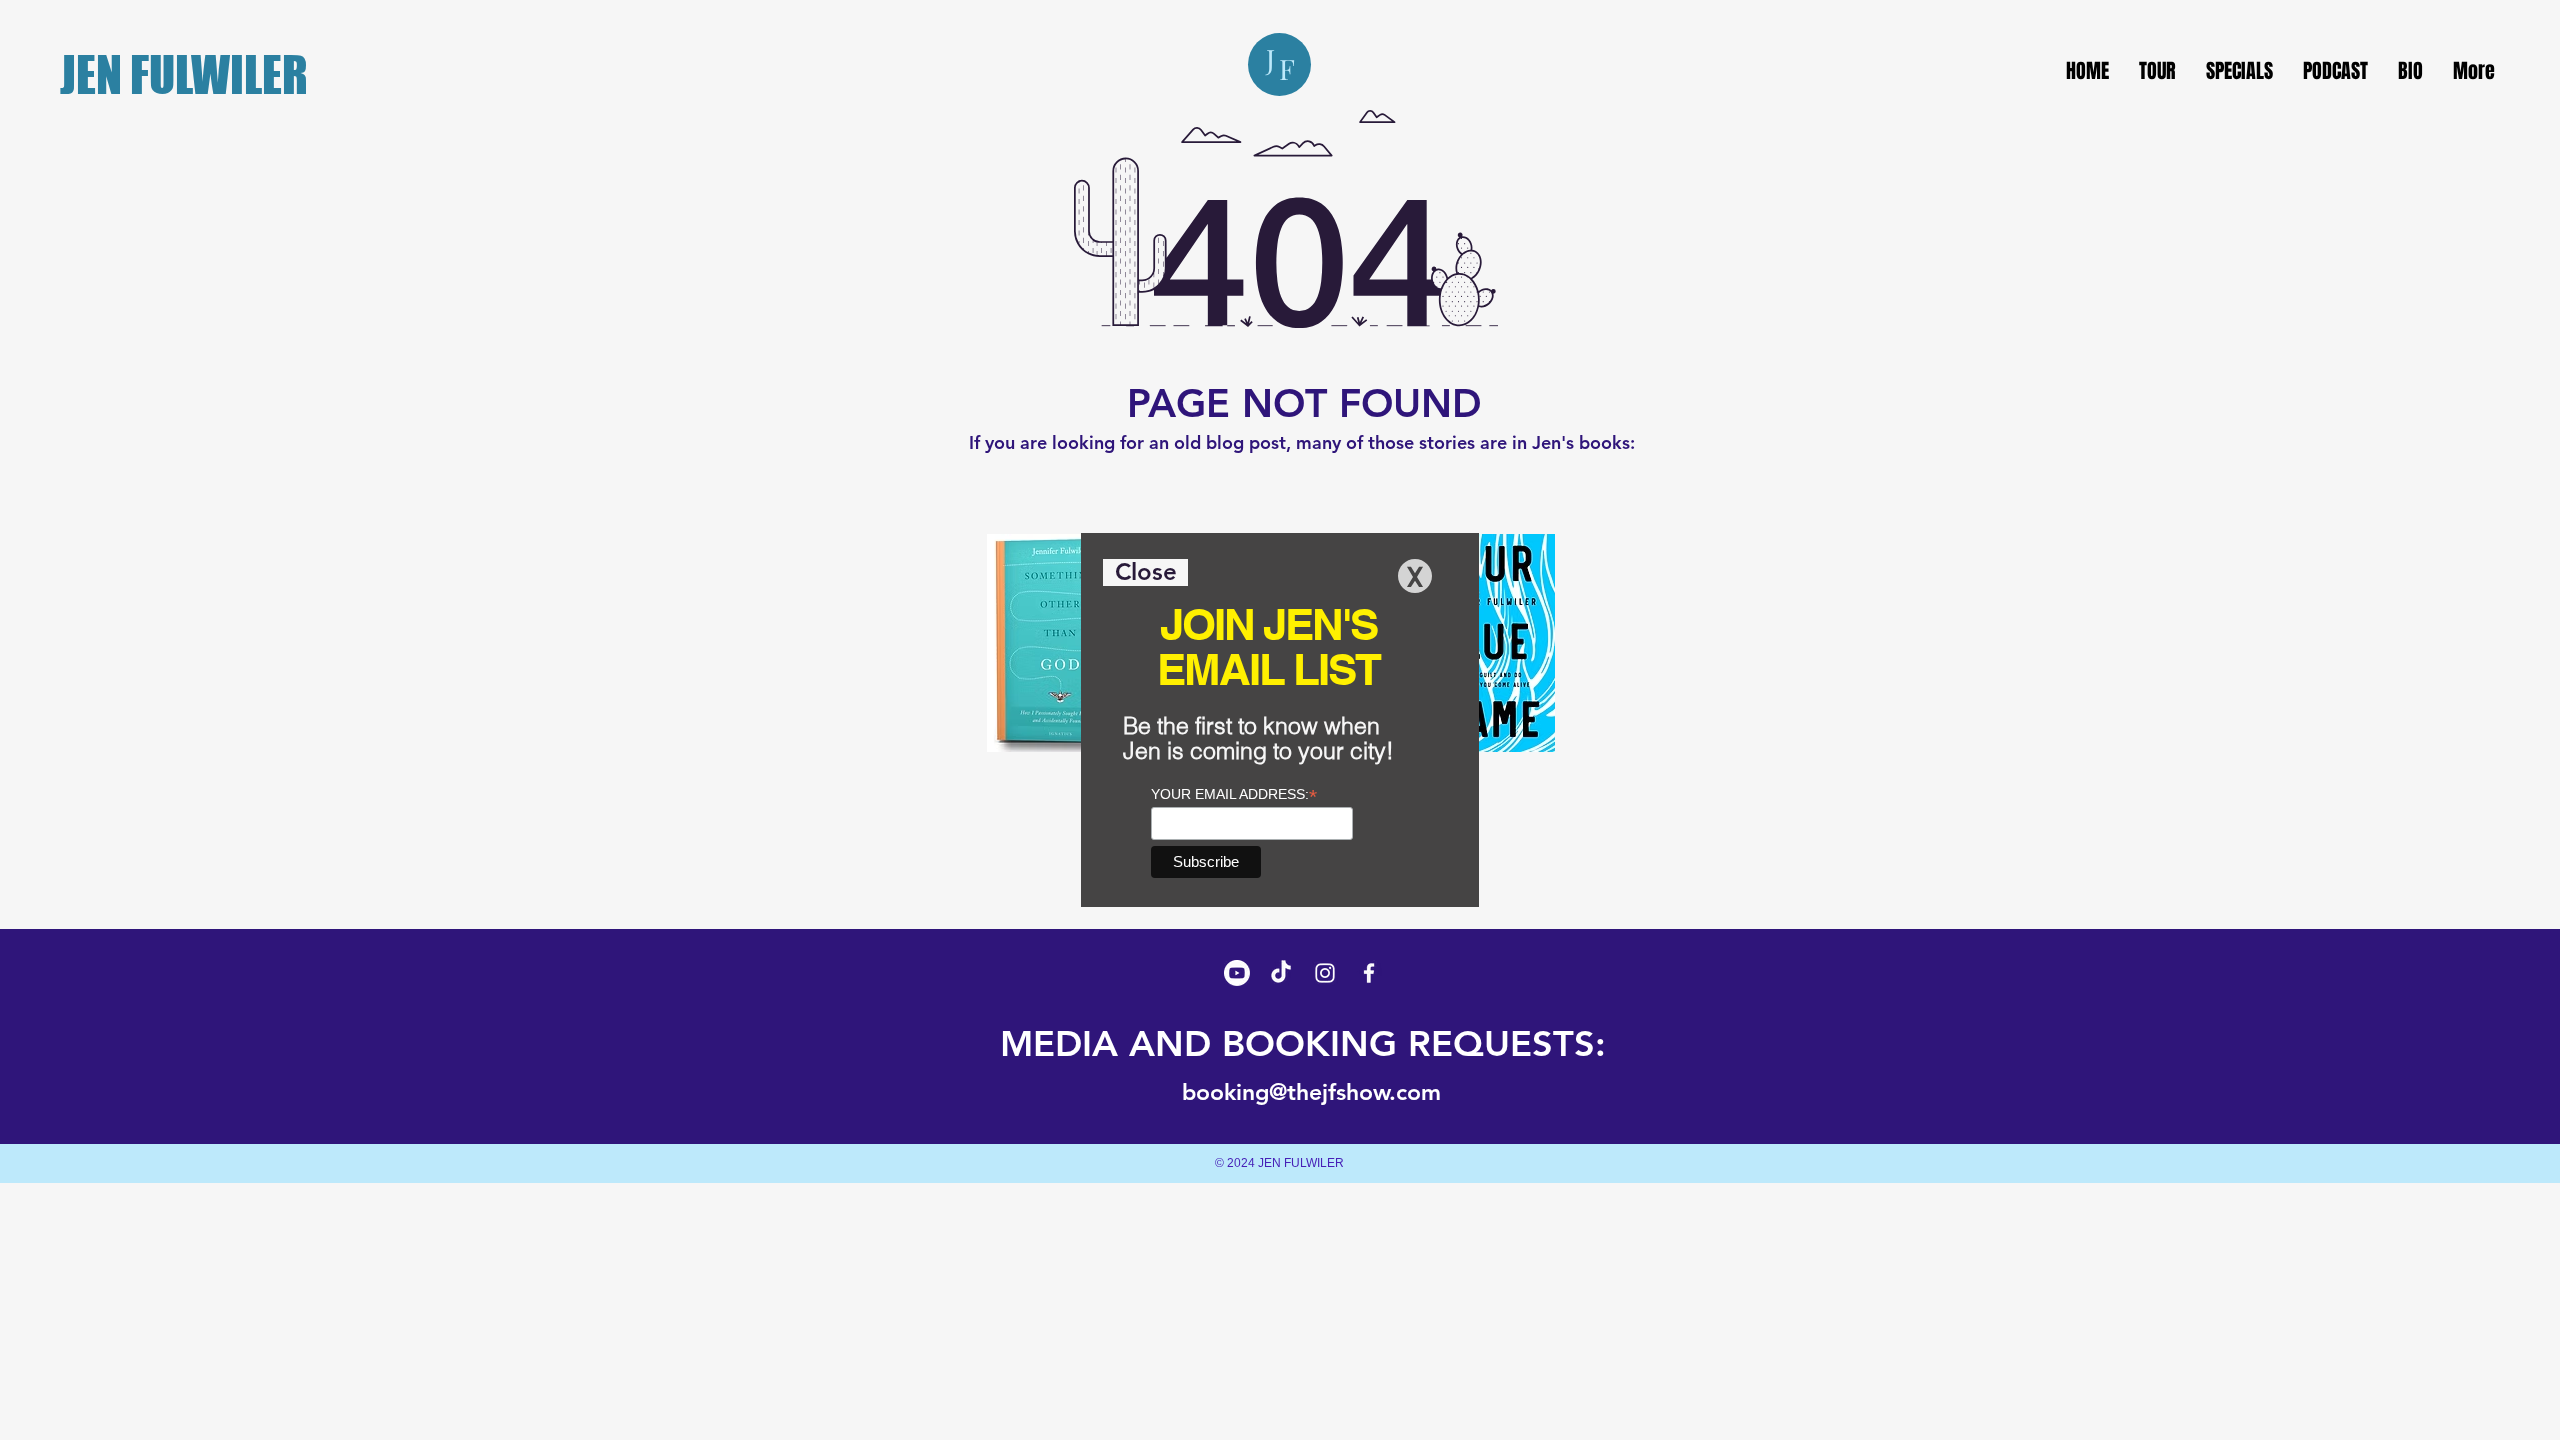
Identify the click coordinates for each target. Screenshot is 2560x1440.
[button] (1145, 572)
